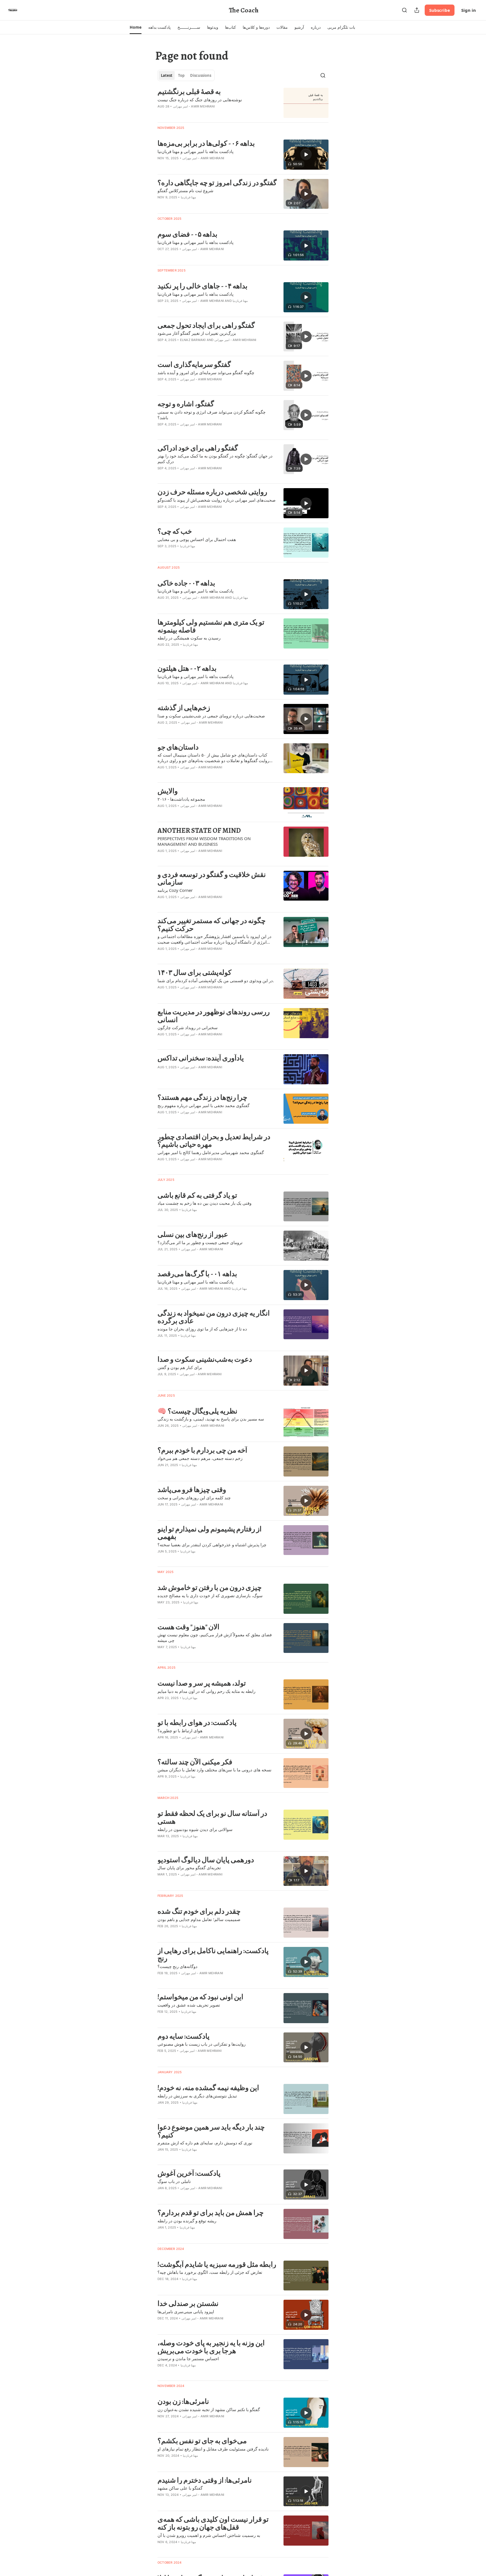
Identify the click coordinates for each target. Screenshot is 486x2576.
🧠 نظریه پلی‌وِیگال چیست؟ (197, 1411)
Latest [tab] (167, 75)
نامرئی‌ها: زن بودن (183, 2402)
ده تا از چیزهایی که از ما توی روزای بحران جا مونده (202, 1329)
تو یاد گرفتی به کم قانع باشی (197, 1195)
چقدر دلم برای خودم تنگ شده (199, 1911)
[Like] (161, 256)
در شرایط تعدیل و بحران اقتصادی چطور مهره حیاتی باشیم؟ (214, 1141)
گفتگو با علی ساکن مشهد (180, 2488)
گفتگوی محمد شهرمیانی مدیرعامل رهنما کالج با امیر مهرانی (211, 1152)
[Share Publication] (417, 10)
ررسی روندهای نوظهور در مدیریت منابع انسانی (214, 1016)
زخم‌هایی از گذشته (184, 708)
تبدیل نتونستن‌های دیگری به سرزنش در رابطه (197, 2096)
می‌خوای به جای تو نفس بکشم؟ (202, 2441)
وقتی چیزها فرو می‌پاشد (192, 1490)
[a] (306, 154)
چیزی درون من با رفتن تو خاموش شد (210, 1588)
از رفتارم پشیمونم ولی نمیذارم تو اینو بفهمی (210, 1533)
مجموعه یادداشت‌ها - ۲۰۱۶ (181, 799)
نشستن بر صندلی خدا (188, 2304)
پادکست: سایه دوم (184, 2036)
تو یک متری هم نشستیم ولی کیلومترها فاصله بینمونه (211, 626)
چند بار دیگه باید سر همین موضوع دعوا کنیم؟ (211, 2131)
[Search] (404, 10)
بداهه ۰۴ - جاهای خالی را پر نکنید (202, 286)
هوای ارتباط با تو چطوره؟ (180, 1731)
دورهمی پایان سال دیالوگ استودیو (206, 1860)
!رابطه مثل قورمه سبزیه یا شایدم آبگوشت (217, 2265)
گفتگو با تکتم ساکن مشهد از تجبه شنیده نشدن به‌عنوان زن (209, 2409)
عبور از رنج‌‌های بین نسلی (193, 1235)
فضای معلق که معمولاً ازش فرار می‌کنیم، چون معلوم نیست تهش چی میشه (215, 1637)
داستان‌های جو (178, 747)
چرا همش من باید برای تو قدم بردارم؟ (211, 2213)
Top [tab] (181, 75)
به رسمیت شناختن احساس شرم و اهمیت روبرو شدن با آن (209, 2535)
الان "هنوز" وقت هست (188, 1627)
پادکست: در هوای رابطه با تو (197, 1723)
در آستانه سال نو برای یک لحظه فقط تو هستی (212, 1817)
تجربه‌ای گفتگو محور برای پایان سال (189, 1868)
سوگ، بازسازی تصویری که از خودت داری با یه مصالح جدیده (210, 1596)
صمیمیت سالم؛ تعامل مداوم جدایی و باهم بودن (199, 1919)
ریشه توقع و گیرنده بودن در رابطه (187, 2221)
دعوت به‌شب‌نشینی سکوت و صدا (205, 1359)
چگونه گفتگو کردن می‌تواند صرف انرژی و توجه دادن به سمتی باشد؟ (211, 415)
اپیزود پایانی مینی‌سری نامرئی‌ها (186, 2312)
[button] (135, 27)
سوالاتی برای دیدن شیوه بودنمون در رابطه (195, 1829)
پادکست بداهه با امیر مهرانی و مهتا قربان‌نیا (195, 151)
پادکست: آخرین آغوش (189, 2173)
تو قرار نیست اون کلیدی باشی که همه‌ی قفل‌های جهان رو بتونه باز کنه (213, 2523)
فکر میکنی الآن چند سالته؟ (195, 1762)
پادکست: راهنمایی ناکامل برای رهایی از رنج (213, 1955)
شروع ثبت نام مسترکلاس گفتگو (185, 190)
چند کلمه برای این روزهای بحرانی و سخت (194, 1498)
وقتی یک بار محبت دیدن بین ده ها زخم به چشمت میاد (204, 1203)
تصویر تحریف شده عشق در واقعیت (189, 2005)
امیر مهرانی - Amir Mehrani (194, 106)
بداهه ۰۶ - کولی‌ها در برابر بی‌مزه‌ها (206, 143)
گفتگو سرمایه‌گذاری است (194, 365)
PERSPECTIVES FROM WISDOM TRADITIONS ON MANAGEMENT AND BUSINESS (204, 841)
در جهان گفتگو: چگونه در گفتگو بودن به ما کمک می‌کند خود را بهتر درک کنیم (215, 459)
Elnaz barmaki (193, 340)
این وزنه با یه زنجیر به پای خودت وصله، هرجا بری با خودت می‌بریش (211, 2347)
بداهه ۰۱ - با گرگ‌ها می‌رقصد (197, 1274)
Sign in (469, 10)
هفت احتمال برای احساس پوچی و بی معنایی (197, 539)
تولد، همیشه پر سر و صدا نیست (202, 1683)
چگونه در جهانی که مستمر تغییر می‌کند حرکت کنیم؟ (211, 925)
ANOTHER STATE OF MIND (199, 831)
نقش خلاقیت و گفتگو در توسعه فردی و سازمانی (212, 879)
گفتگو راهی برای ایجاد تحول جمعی (206, 326)
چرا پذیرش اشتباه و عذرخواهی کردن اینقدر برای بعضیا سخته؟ (212, 1545)
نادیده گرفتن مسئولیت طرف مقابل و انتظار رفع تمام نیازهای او (213, 2449)
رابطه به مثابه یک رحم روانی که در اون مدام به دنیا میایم (206, 1691)
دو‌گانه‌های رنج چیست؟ (177, 1966)
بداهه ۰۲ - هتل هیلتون (187, 668)
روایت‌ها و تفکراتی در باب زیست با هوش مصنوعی (202, 2044)
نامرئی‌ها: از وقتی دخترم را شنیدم (205, 2480)
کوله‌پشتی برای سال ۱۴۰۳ (194, 973)
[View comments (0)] (201, 114)
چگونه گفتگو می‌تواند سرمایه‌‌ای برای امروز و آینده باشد (206, 373)
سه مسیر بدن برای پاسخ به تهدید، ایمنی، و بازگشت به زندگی (211, 1419)
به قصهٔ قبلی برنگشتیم (189, 92)
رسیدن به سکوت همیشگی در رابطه (189, 638)
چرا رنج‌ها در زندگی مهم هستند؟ (202, 1098)
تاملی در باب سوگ (174, 2181)
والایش (168, 791)
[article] (243, 103)
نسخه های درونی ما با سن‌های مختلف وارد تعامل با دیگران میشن (214, 1770)
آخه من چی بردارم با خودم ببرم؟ (202, 1450)
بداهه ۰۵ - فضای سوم (187, 234)
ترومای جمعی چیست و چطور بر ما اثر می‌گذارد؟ (200, 1242)
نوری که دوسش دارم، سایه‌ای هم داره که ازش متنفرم (205, 2143)
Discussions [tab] (201, 75)
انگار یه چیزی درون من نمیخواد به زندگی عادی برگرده (214, 1317)
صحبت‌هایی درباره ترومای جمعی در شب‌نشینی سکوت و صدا (211, 716)
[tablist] (186, 75)
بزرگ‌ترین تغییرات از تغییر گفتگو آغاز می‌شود (197, 333)
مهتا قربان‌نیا (188, 197)
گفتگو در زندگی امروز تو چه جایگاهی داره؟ (217, 183)
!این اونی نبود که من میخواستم (200, 1997)
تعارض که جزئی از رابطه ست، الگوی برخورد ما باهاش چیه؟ (210, 2272)
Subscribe (440, 10)
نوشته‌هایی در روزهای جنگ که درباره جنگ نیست (200, 100)
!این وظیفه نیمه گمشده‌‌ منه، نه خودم (208, 2088)
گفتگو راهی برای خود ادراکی (198, 448)
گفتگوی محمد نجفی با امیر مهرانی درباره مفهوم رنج (203, 1105)
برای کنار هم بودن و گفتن (180, 1367)
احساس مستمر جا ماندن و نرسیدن (188, 2359)
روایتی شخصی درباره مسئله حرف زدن (212, 492)
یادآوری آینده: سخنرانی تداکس (201, 1058)
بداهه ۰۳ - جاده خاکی (186, 583)
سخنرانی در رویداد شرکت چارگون (188, 1027)
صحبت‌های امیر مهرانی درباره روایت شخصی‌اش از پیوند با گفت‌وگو (217, 500)
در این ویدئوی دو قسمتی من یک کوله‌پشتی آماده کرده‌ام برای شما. (216, 980)
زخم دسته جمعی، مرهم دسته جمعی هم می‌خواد (200, 1458)
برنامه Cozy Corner (175, 890)
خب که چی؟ (175, 531)
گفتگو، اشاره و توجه (186, 404)
